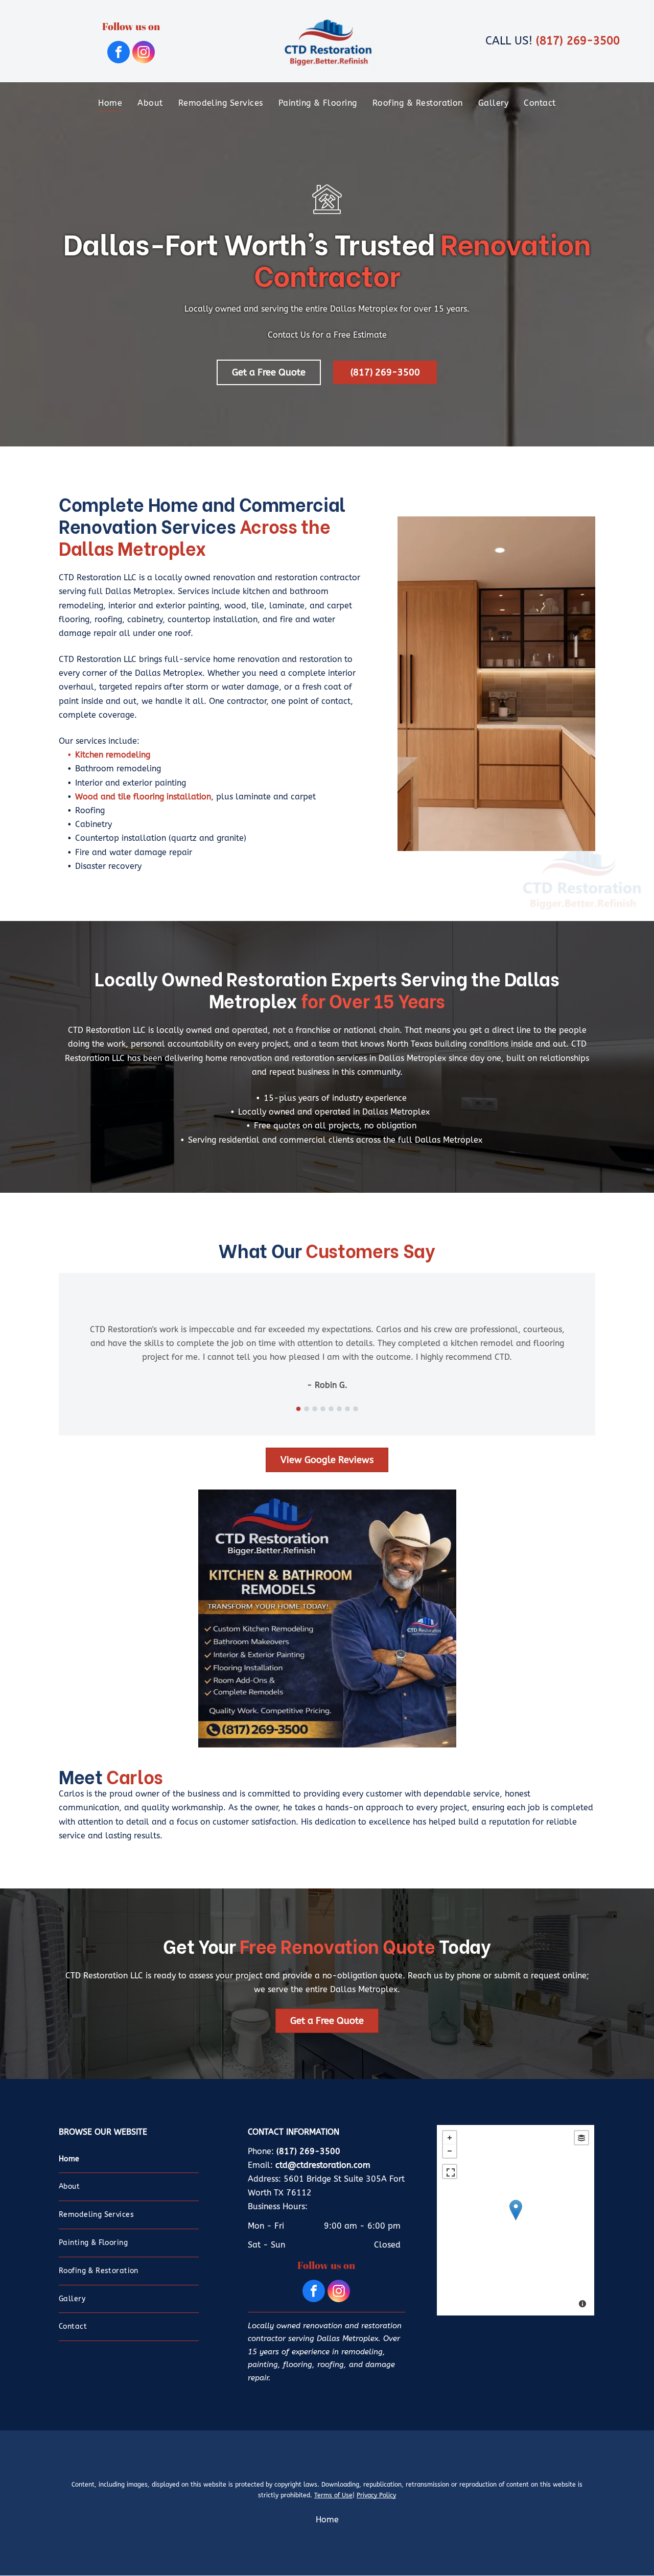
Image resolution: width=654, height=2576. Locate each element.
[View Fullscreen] (450, 2171)
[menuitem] (110, 102)
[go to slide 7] (347, 1409)
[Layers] (581, 2138)
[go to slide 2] (307, 1409)
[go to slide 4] (323, 1409)
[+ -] (515, 2220)
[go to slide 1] (298, 1409)
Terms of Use (333, 2495)
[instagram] (144, 53)
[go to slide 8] (356, 1409)
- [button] (450, 2151)
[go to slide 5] (331, 1409)
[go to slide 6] (339, 1409)
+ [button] (450, 2138)
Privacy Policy (376, 2495)
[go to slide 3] (315, 1409)
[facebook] (119, 53)
